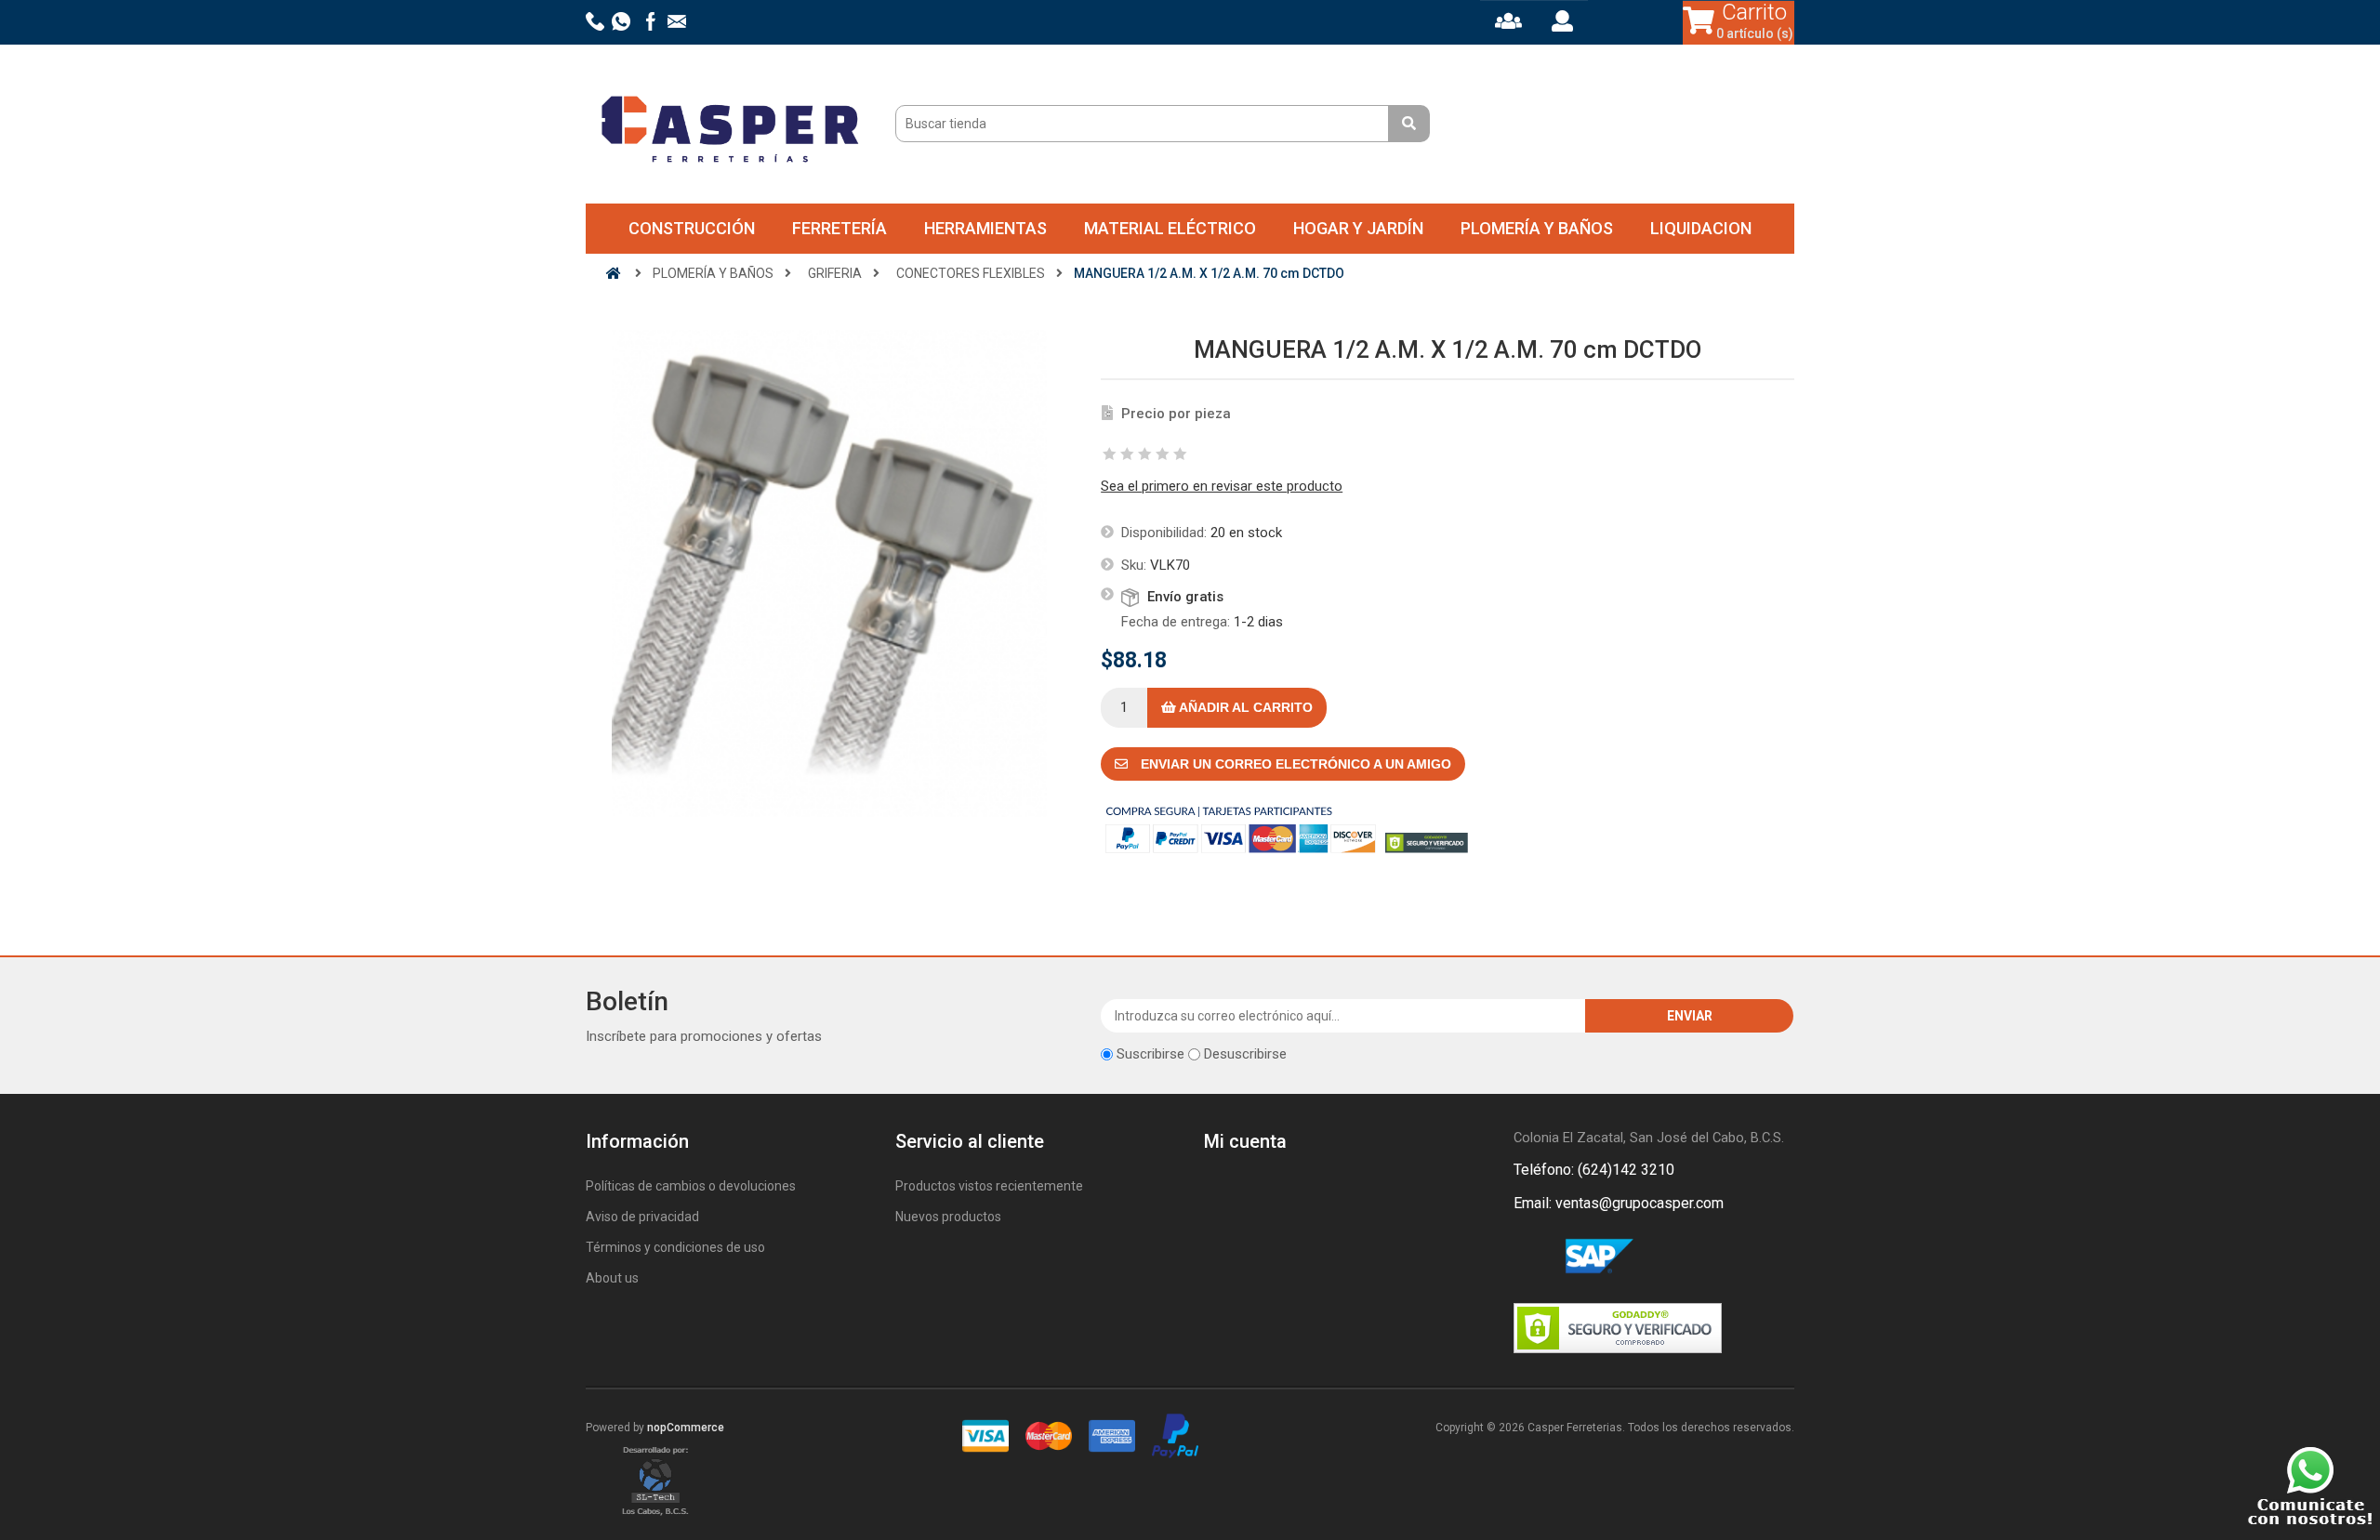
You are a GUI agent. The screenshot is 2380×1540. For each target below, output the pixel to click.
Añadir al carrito (1244, 707)
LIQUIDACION (1701, 228)
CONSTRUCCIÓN (692, 228)
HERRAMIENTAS (985, 228)
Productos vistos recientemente (989, 1186)
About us (612, 1278)
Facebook (1531, 1257)
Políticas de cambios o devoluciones (691, 1186)
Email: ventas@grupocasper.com (1619, 1203)
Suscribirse (1150, 1054)
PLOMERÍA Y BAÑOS (1537, 228)
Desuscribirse (1245, 1054)
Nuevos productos (948, 1217)
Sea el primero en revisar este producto (1222, 486)
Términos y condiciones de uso (675, 1247)
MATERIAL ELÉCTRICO (1170, 228)
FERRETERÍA (840, 228)
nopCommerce (686, 1428)
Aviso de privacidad (642, 1217)
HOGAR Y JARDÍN (1358, 228)
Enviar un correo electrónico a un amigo (1294, 764)
